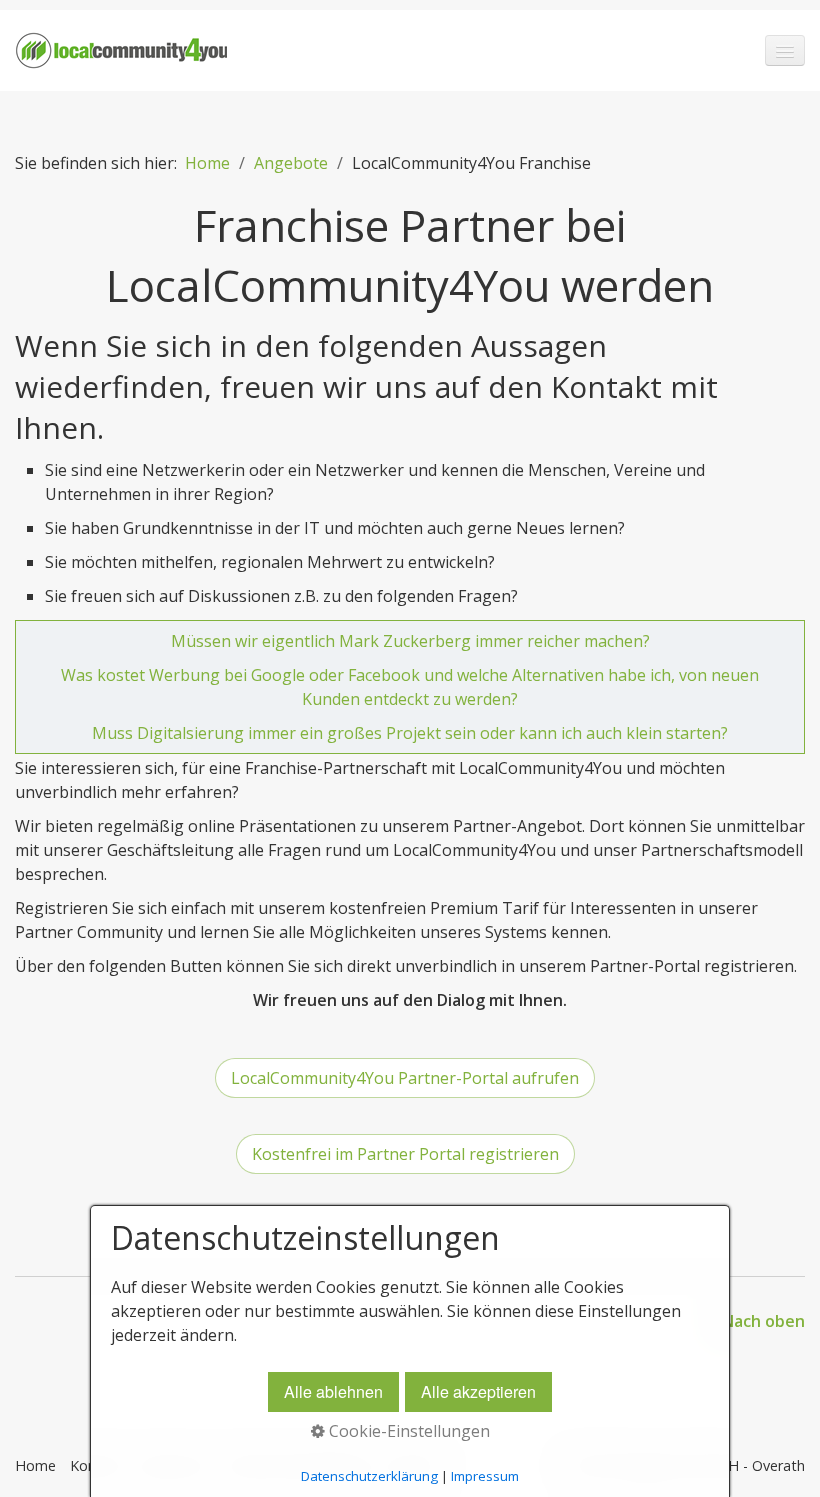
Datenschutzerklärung (369, 1476)
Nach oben (763, 1321)
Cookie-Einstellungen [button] (407, 1431)
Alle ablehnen (333, 1391)
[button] (405, 1078)
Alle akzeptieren (478, 1391)
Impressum (485, 1476)
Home (207, 163)
